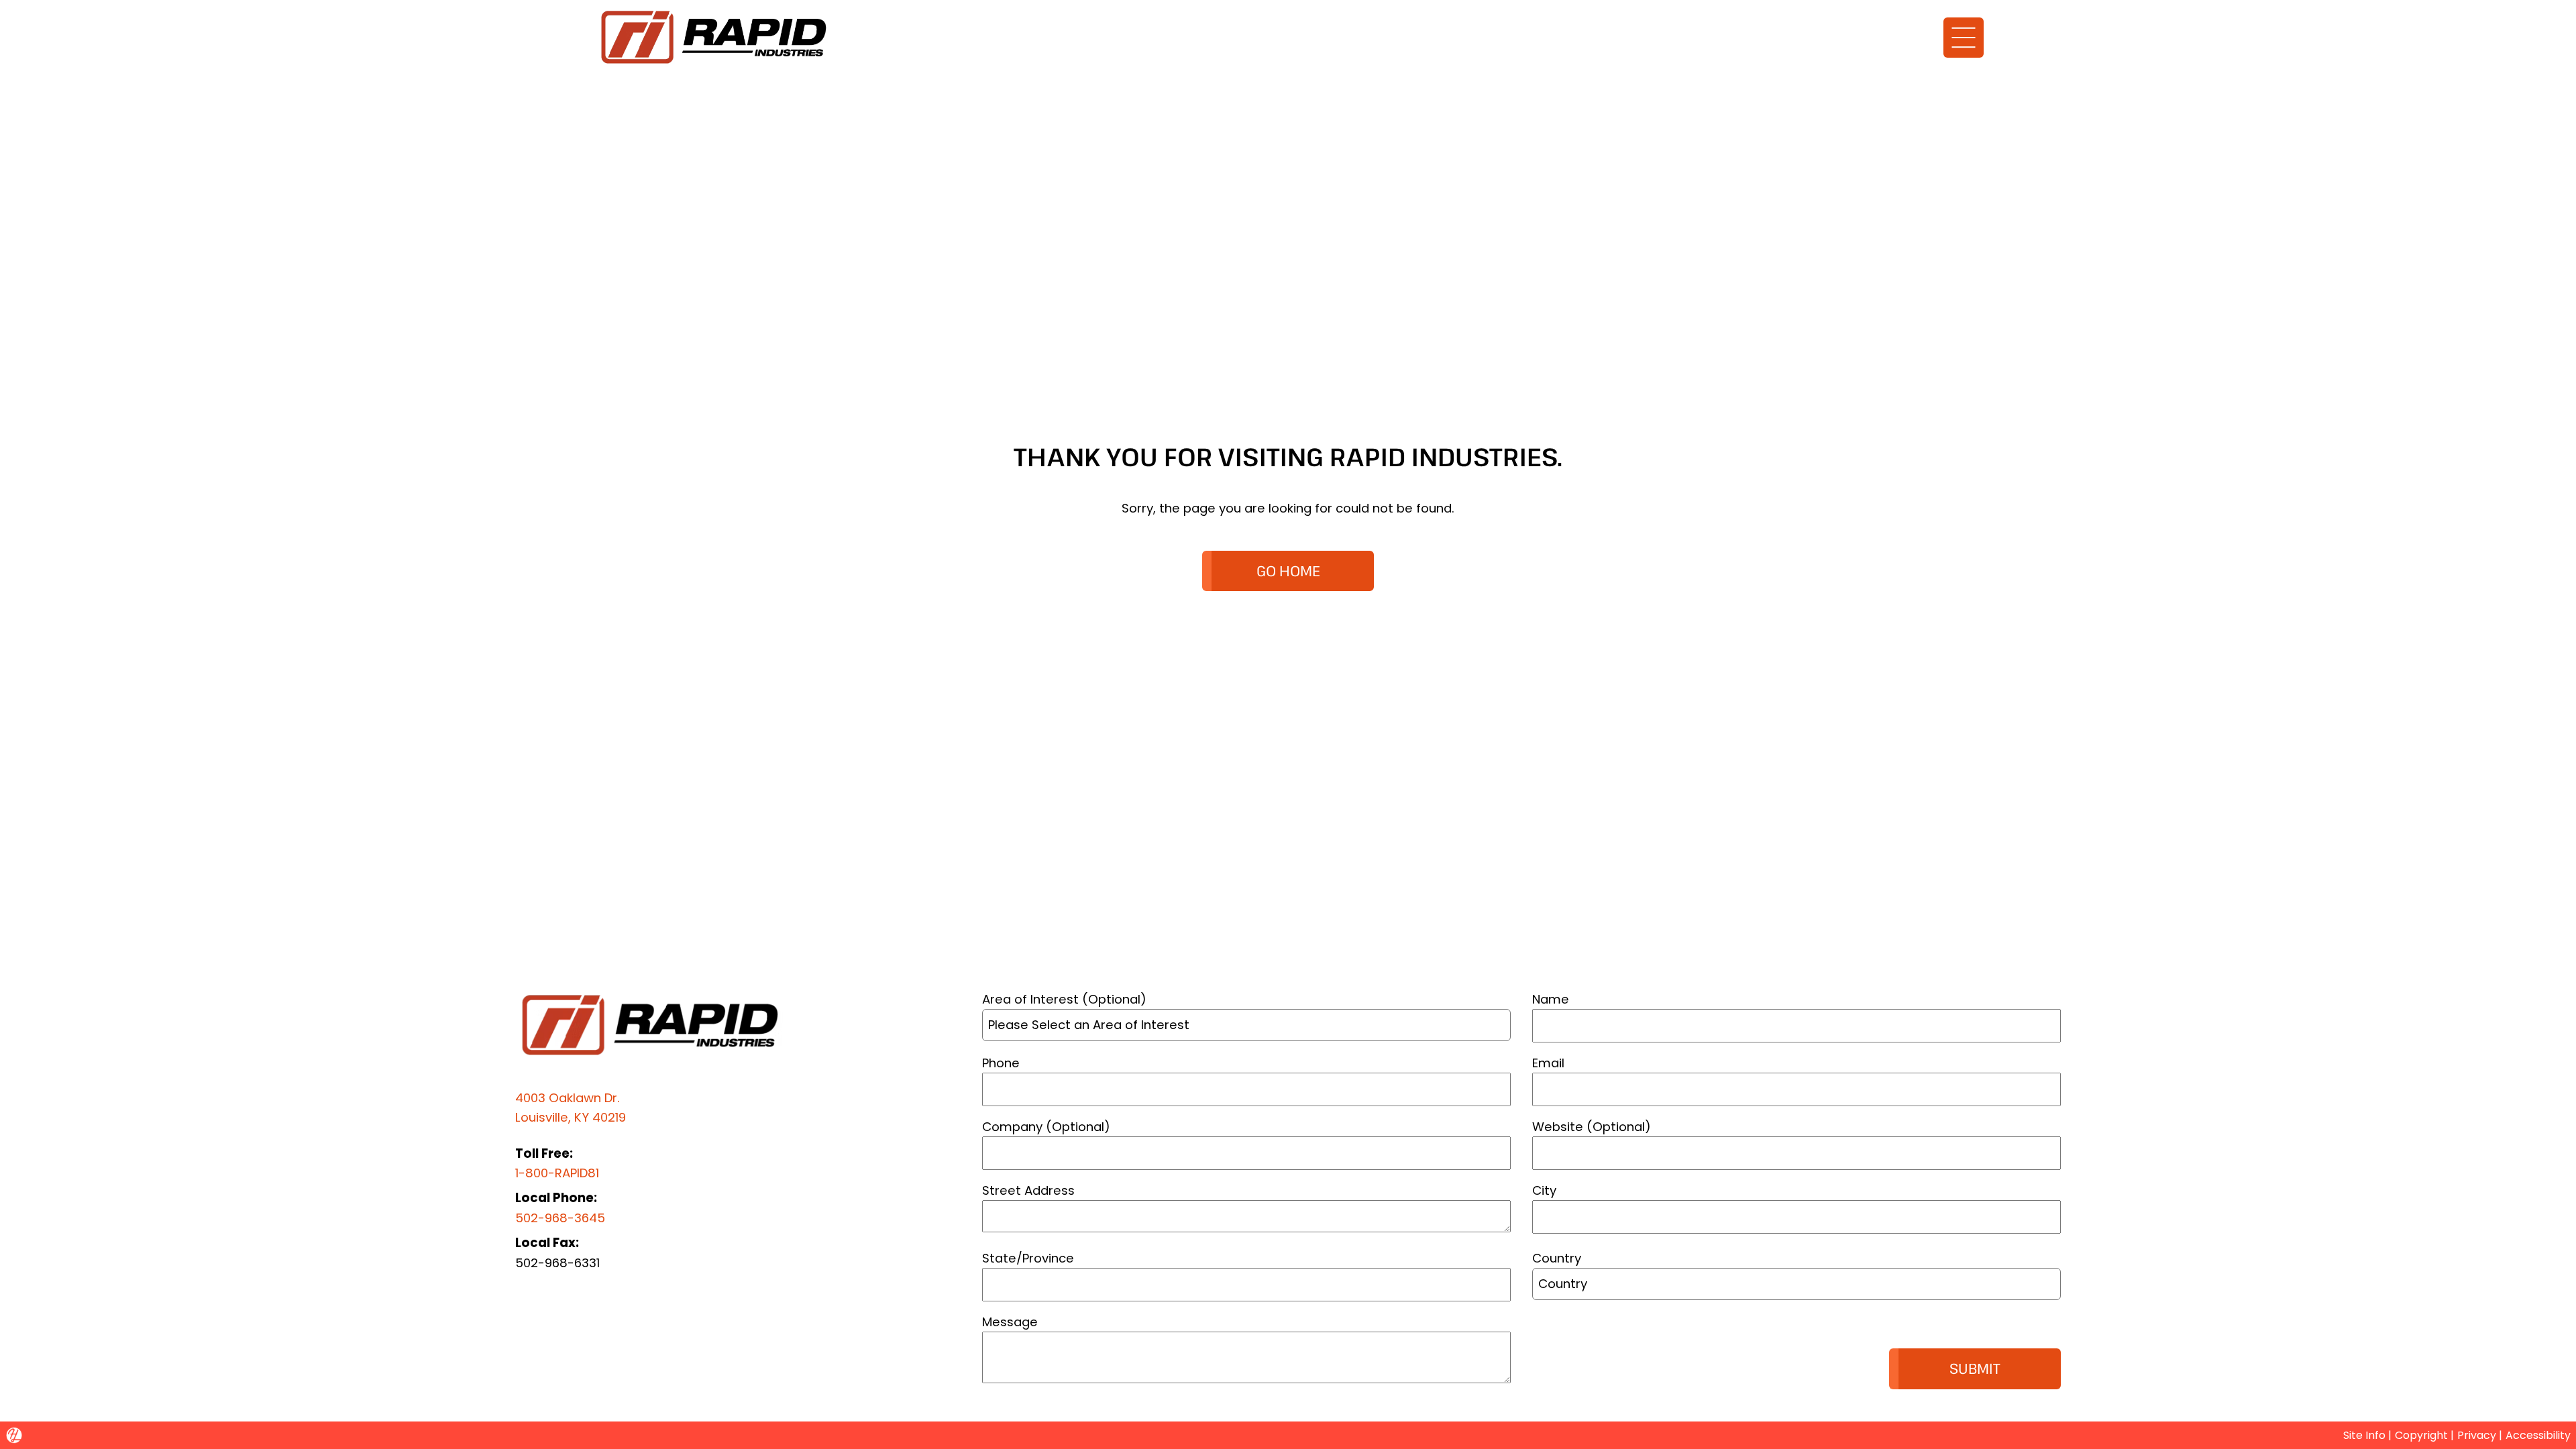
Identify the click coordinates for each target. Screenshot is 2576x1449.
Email (1548, 1063)
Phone (1001, 1063)
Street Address (1028, 1190)
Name (1551, 999)
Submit (1975, 1368)
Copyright (2421, 1435)
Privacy (2477, 1435)
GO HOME (1288, 571)
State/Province (1028, 1258)
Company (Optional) (1046, 1127)
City (1544, 1190)
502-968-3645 (560, 1218)
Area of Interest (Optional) (1064, 999)
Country (1557, 1258)
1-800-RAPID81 (557, 1173)
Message (1010, 1322)
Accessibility (2538, 1435)
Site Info (2364, 1435)
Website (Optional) (1592, 1127)
